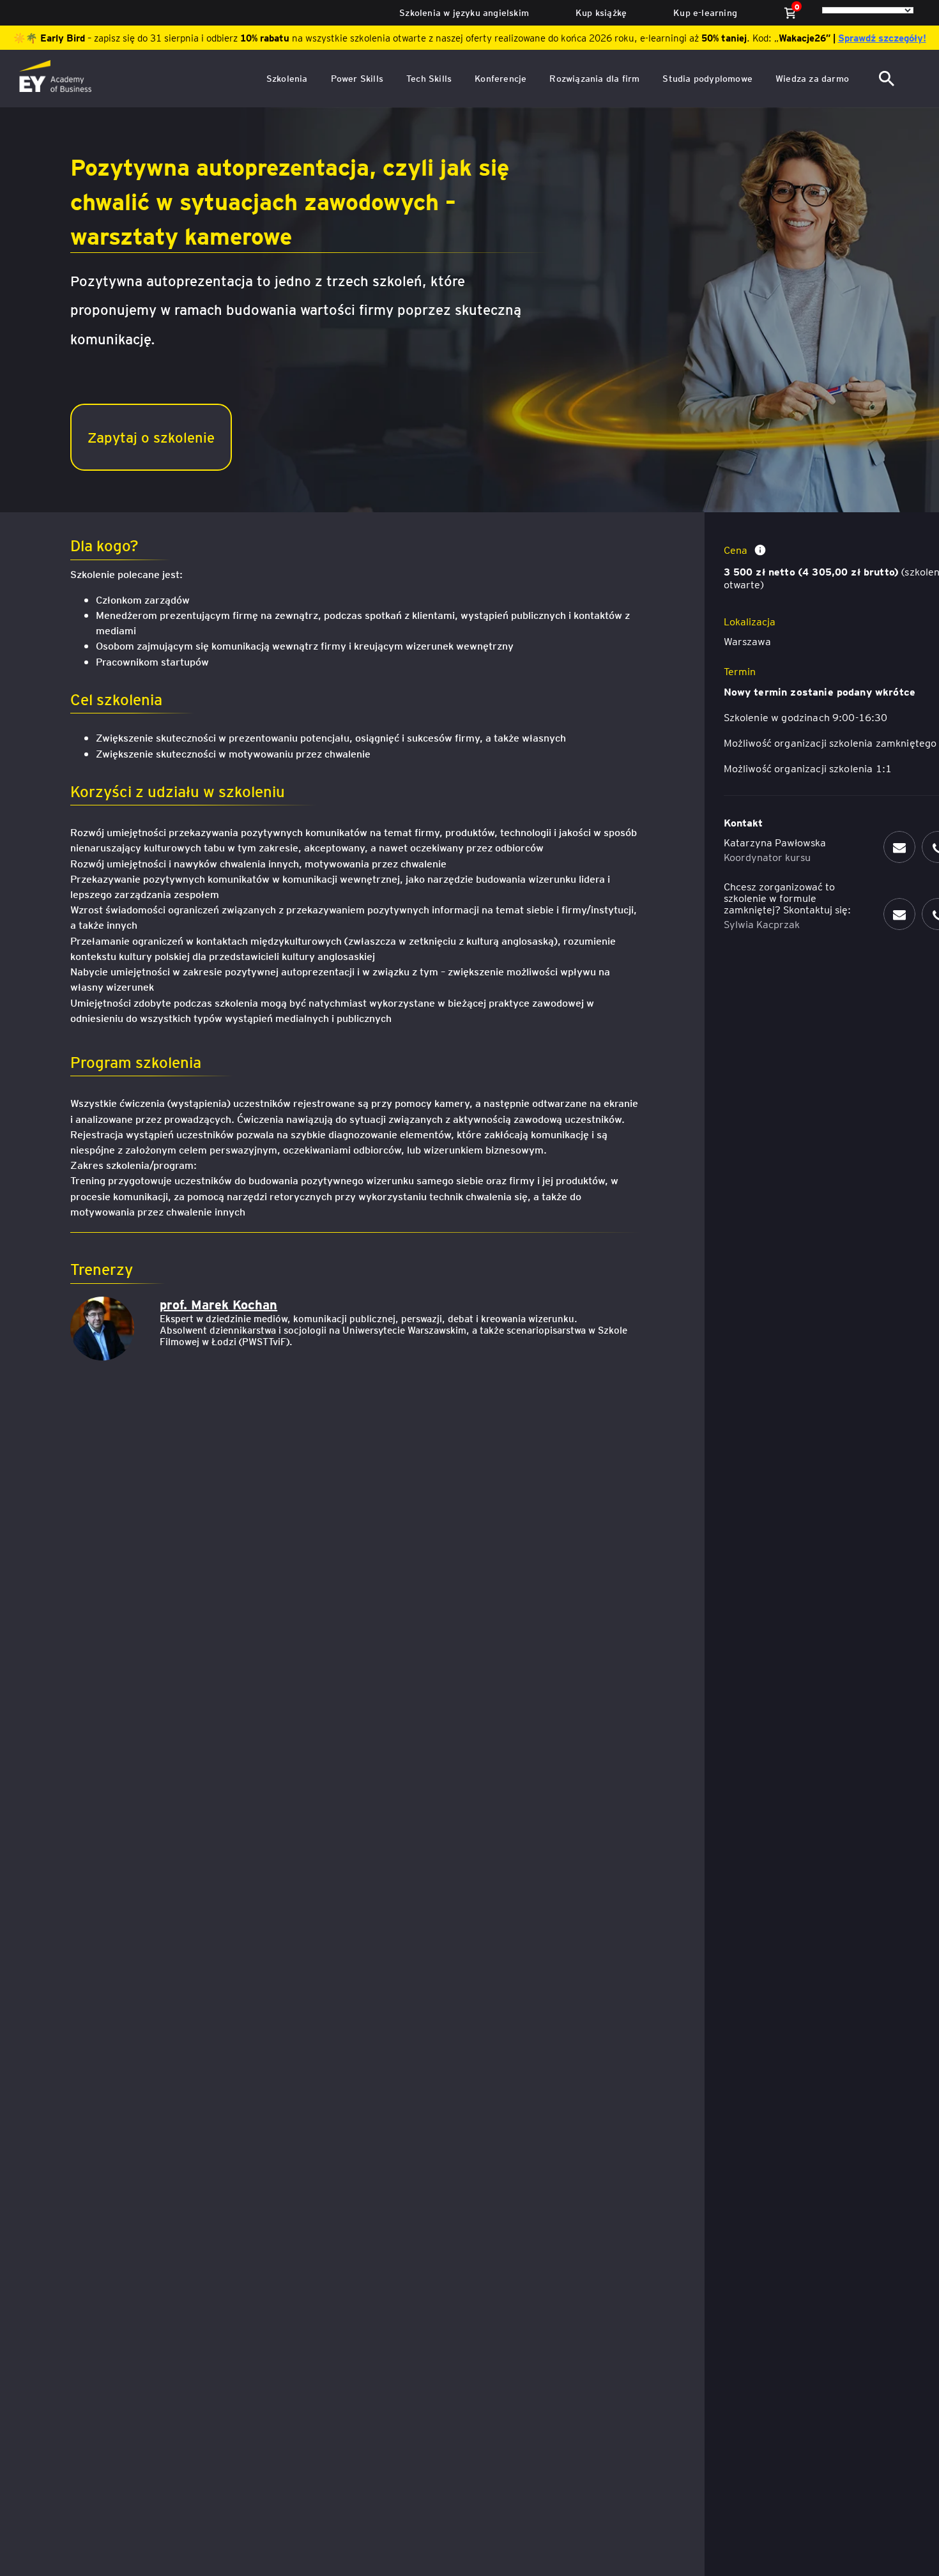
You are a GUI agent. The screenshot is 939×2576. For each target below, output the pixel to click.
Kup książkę (601, 12)
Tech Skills (429, 78)
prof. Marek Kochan (218, 1304)
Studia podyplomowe (707, 78)
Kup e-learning (705, 12)
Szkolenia (287, 78)
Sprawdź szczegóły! (882, 38)
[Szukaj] (888, 79)
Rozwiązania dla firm (594, 78)
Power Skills (357, 78)
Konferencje (500, 78)
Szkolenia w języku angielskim (464, 12)
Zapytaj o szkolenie (151, 437)
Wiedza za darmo (812, 78)
